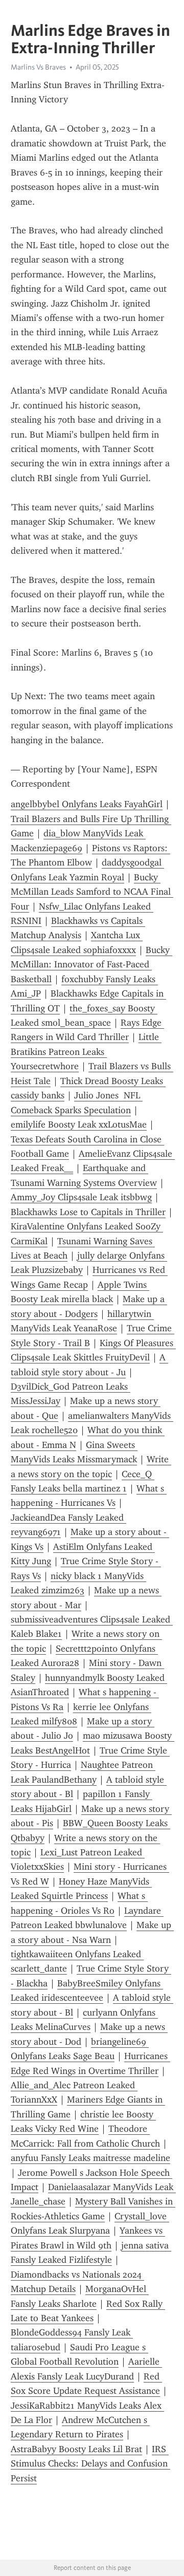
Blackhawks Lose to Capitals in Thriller (88, 1212)
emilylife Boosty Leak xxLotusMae (79, 1124)
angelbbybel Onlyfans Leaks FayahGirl (87, 804)
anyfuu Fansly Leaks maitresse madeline (90, 2158)
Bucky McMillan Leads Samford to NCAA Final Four (92, 892)
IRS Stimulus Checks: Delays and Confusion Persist (90, 2464)
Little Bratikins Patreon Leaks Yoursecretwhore (86, 1052)
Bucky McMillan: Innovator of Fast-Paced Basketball (91, 965)
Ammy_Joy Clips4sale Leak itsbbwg (81, 1197)
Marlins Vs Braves (38, 67)
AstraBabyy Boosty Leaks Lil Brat (76, 2449)
